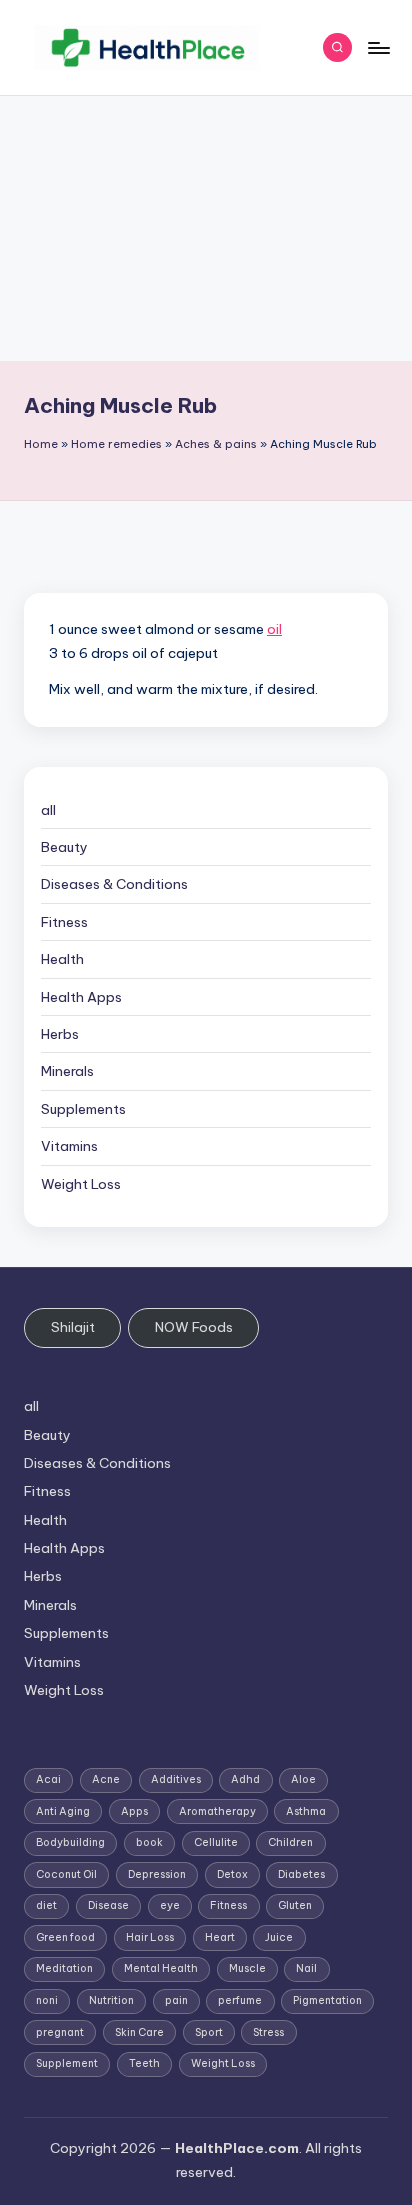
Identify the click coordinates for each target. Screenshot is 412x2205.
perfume (240, 2000)
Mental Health (161, 1968)
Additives (176, 1779)
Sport (209, 2032)
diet (46, 1905)
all (48, 810)
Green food (65, 1937)
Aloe (303, 1779)
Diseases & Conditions (114, 884)
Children (290, 1842)
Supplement (67, 2063)
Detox (232, 1874)
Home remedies (116, 444)
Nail (306, 1968)
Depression (157, 1874)
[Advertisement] (206, 228)
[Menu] (378, 47)
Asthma (306, 1811)
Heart (220, 1937)
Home (41, 444)
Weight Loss (81, 1184)
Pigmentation (327, 2000)
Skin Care (139, 2032)
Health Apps (81, 997)
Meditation (64, 1968)
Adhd (245, 1779)
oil (274, 629)
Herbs (60, 1034)
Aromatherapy (217, 1811)
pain (176, 2000)
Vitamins (69, 1146)
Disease (108, 1905)
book (149, 1842)
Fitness (64, 922)
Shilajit (73, 1327)
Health (62, 959)
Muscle (247, 1968)
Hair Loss (150, 1937)
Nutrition (111, 2000)
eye (170, 1905)
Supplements (83, 1109)
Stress (268, 2032)
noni (47, 2000)
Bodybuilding (70, 1842)
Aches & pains (216, 444)
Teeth (144, 2063)
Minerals (67, 1071)
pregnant (60, 2032)
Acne (106, 1779)
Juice (279, 1937)
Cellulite (216, 1842)
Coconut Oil (66, 1874)
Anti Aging (63, 1811)
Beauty (64, 847)
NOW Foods (194, 1327)
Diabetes (301, 1874)
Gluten (295, 1905)
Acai (48, 1779)
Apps (134, 1811)
